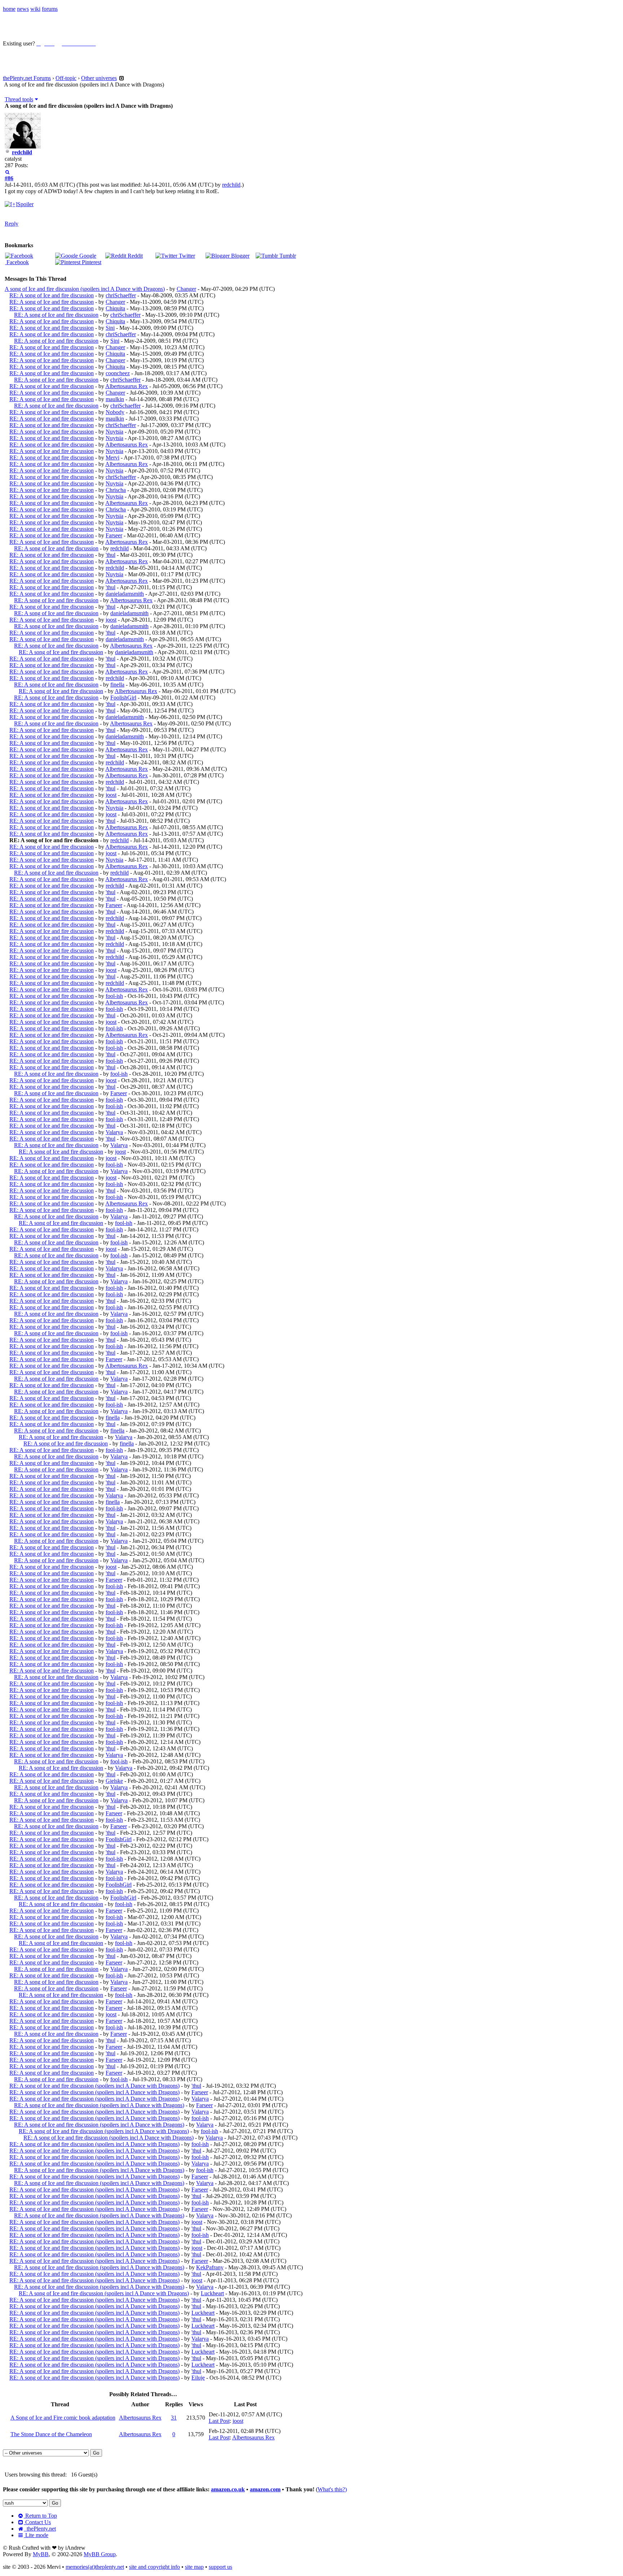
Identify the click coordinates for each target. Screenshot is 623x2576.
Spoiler (25, 204)
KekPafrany (210, 2267)
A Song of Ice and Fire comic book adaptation (63, 2418)
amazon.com (265, 2489)
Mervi (112, 458)
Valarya (114, 1132)
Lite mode (36, 2535)
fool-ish (114, 996)
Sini (110, 328)
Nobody (115, 412)
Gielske (114, 1781)
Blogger (240, 256)
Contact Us (37, 2522)
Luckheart (212, 2293)
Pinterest (91, 262)
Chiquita (115, 308)
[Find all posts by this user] (7, 172)
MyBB (41, 2554)
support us (220, 2567)
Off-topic (66, 78)
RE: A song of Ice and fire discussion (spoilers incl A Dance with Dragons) (94, 2086)
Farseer (114, 535)
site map (194, 2567)
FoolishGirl (123, 698)
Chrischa (116, 490)
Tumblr (287, 256)
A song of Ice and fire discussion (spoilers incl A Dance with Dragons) (85, 289)
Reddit (134, 256)
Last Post (219, 2421)
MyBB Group (100, 2554)
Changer (186, 289)
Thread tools (19, 99)
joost (111, 620)
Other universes (99, 78)
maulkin (115, 399)
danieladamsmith (125, 594)
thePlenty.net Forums (27, 78)
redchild (22, 152)
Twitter (186, 256)
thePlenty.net (40, 2529)
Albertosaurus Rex (127, 386)
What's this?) (332, 2489)
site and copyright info (154, 2567)
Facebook (17, 262)
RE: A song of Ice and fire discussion (52, 295)
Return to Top (40, 2516)
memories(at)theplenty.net (95, 2567)
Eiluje (198, 2378)
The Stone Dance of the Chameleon (51, 2434)
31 (174, 2418)
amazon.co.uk (228, 2489)
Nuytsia (114, 432)
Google (87, 256)
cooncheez (118, 373)
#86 (9, 178)
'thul (111, 555)
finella (117, 685)
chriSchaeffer (121, 295)
